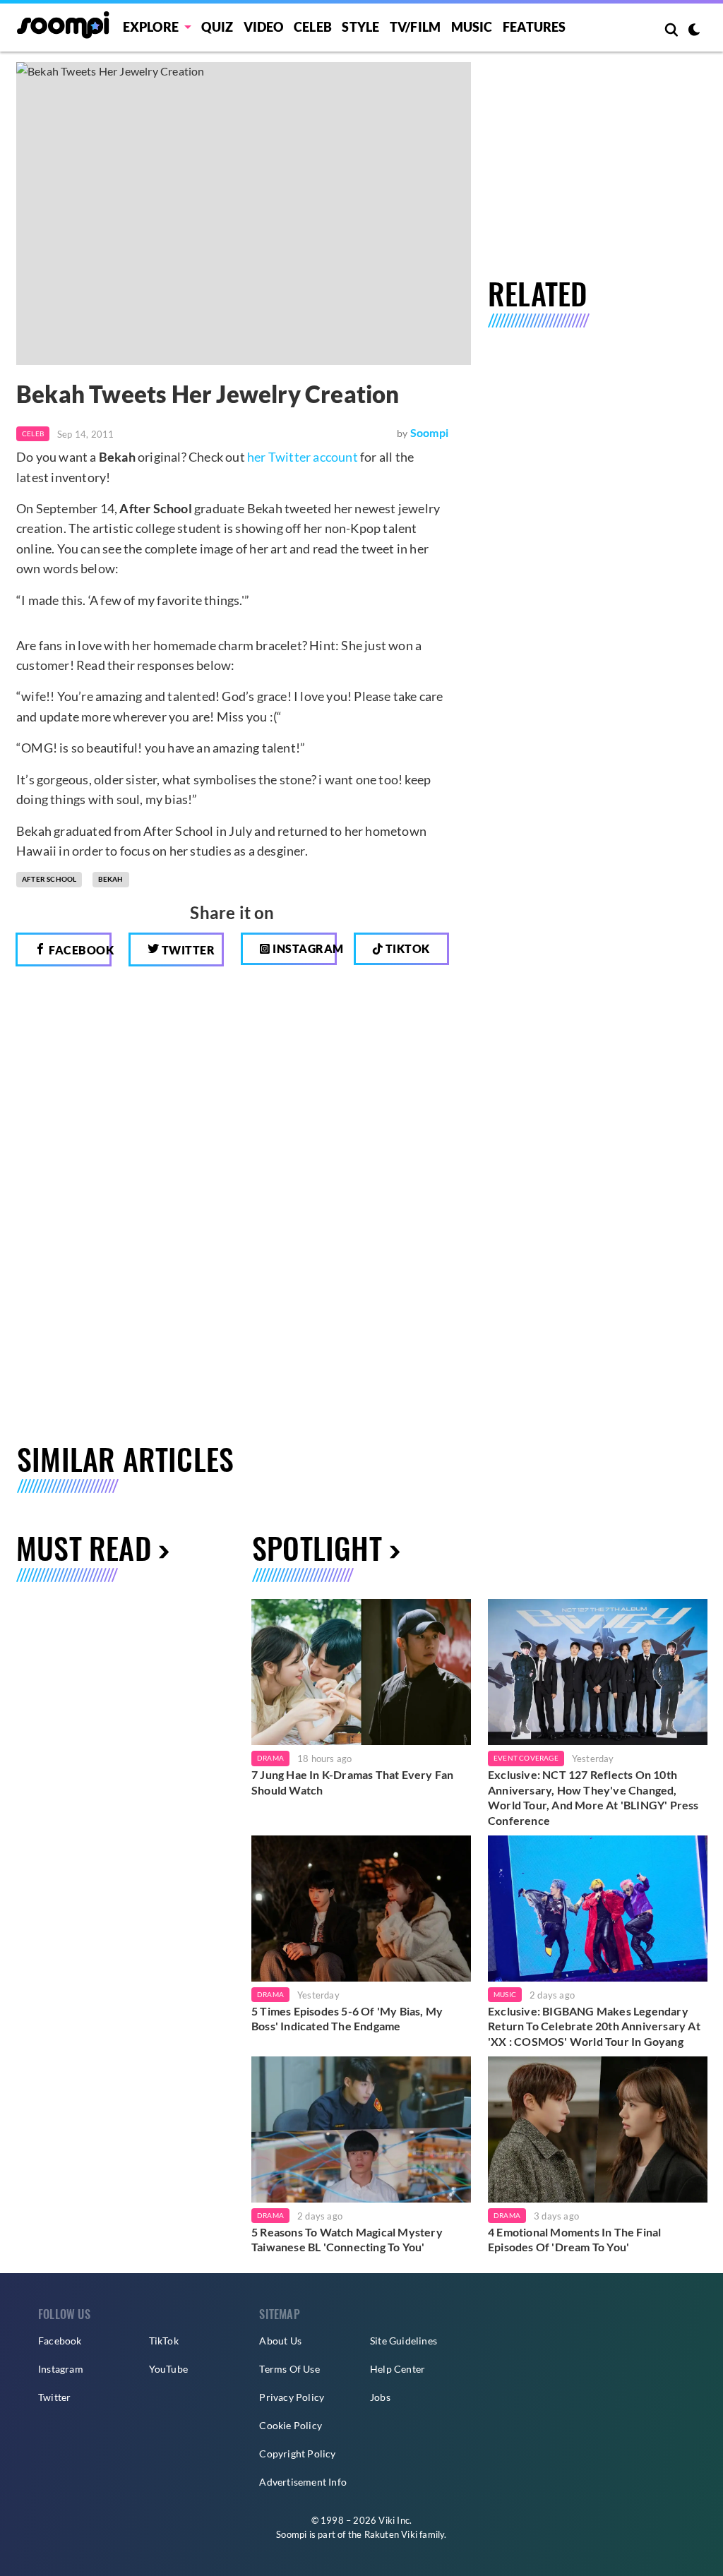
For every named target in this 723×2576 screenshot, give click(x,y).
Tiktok (406, 948)
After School (49, 879)
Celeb (313, 27)
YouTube (168, 2369)
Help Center (398, 2369)
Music (472, 27)
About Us (280, 2341)
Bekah (111, 879)
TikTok (164, 2341)
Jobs (380, 2397)
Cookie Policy (291, 2425)
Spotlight (317, 1547)
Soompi (429, 432)
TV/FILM (415, 27)
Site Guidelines (404, 2341)
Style (360, 27)
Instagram (304, 948)
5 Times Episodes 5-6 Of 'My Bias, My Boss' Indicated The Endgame (347, 2019)
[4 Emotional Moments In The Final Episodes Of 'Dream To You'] (598, 2129)
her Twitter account (303, 457)
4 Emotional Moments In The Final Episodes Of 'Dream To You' (574, 2240)
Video (264, 27)
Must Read (84, 1547)
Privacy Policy (292, 2397)
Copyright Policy (297, 2454)
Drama (270, 1758)
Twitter (187, 950)
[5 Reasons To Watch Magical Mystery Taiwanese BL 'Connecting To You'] (361, 2129)
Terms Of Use (289, 2369)
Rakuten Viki (391, 2534)
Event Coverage (526, 1758)
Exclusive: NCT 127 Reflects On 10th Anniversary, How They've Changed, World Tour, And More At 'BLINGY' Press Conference (593, 1797)
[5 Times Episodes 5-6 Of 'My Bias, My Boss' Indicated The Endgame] (361, 1909)
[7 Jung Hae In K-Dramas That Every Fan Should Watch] (361, 1672)
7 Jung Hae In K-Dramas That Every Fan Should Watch (352, 1782)
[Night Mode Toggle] (694, 31)
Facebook (79, 950)
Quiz (217, 27)
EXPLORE (151, 27)
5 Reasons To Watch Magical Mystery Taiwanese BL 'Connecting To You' (347, 2240)
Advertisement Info (303, 2482)
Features (534, 27)
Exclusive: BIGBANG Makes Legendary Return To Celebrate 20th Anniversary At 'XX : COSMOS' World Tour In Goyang (594, 2026)
